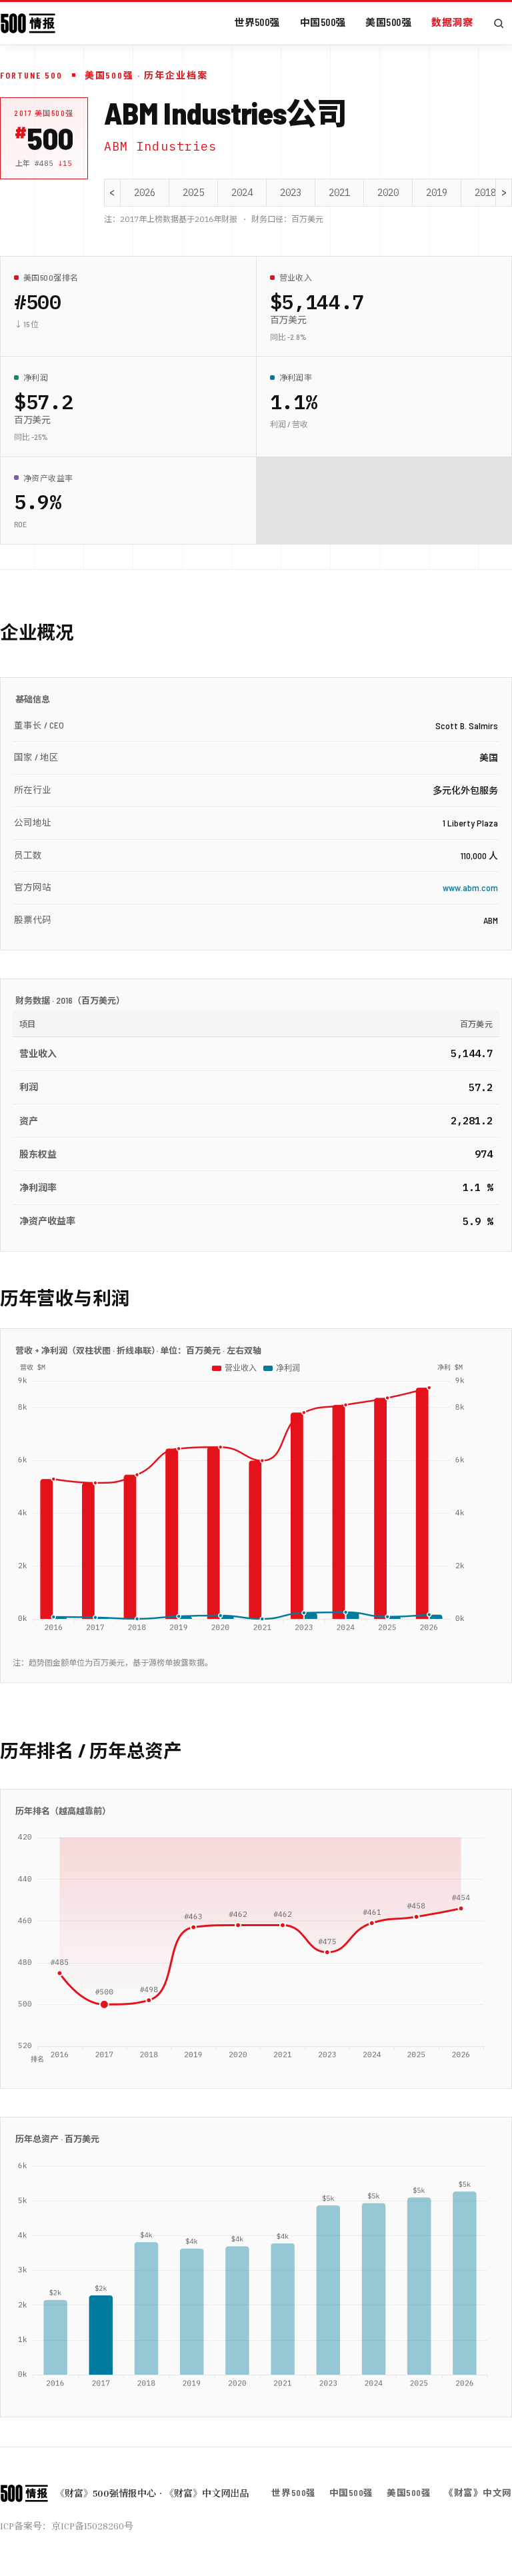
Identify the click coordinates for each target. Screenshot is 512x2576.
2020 (388, 193)
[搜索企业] (499, 23)
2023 (291, 193)
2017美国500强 (44, 113)
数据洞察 (452, 22)
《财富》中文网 (478, 2492)
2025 (193, 193)
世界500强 (257, 22)
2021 (339, 193)
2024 (242, 193)
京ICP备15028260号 (92, 2526)
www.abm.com (470, 887)
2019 (437, 193)
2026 (145, 193)
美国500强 (388, 22)
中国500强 (323, 22)
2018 (485, 193)
